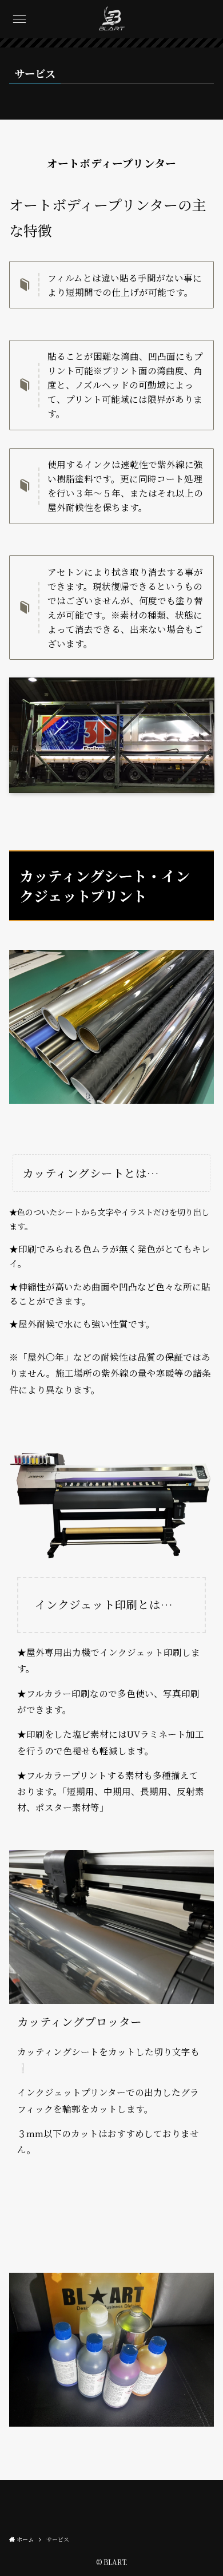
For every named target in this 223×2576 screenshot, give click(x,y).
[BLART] (112, 19)
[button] (19, 19)
